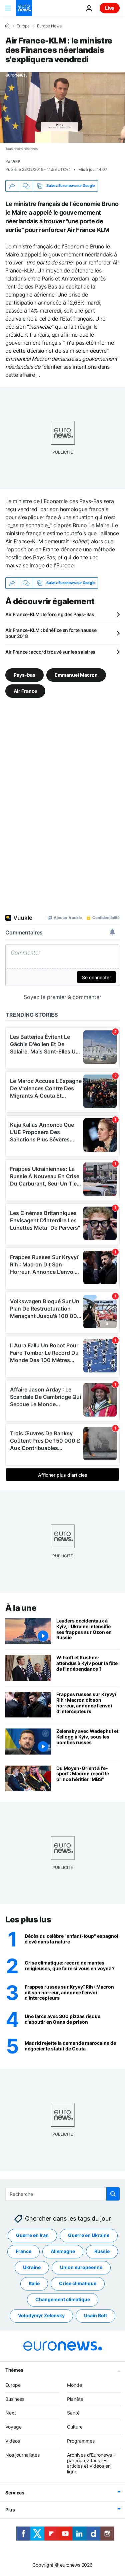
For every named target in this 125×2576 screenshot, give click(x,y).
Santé (73, 2413)
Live (110, 8)
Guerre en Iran (32, 2235)
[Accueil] (7, 26)
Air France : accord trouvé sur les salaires (50, 652)
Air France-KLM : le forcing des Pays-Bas (50, 614)
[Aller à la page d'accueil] (24, 8)
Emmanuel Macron (76, 675)
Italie (34, 2283)
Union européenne (81, 2267)
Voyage (13, 2427)
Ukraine (32, 2267)
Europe (23, 26)
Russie (102, 2251)
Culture (75, 2427)
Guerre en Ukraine (89, 2235)
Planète (75, 2399)
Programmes (81, 2441)
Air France (25, 691)
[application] (62, 107)
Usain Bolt (95, 2315)
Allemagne (63, 2251)
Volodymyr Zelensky (41, 2315)
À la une (21, 1608)
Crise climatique (78, 2283)
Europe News (49, 26)
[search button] (113, 2194)
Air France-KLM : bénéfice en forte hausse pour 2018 (51, 633)
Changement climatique (63, 2299)
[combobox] (62, 2194)
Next (11, 2413)
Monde (74, 2385)
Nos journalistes (22, 2455)
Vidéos (13, 2441)
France (23, 2251)
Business (15, 2399)
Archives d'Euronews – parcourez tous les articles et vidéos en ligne (91, 2463)
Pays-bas (24, 675)
